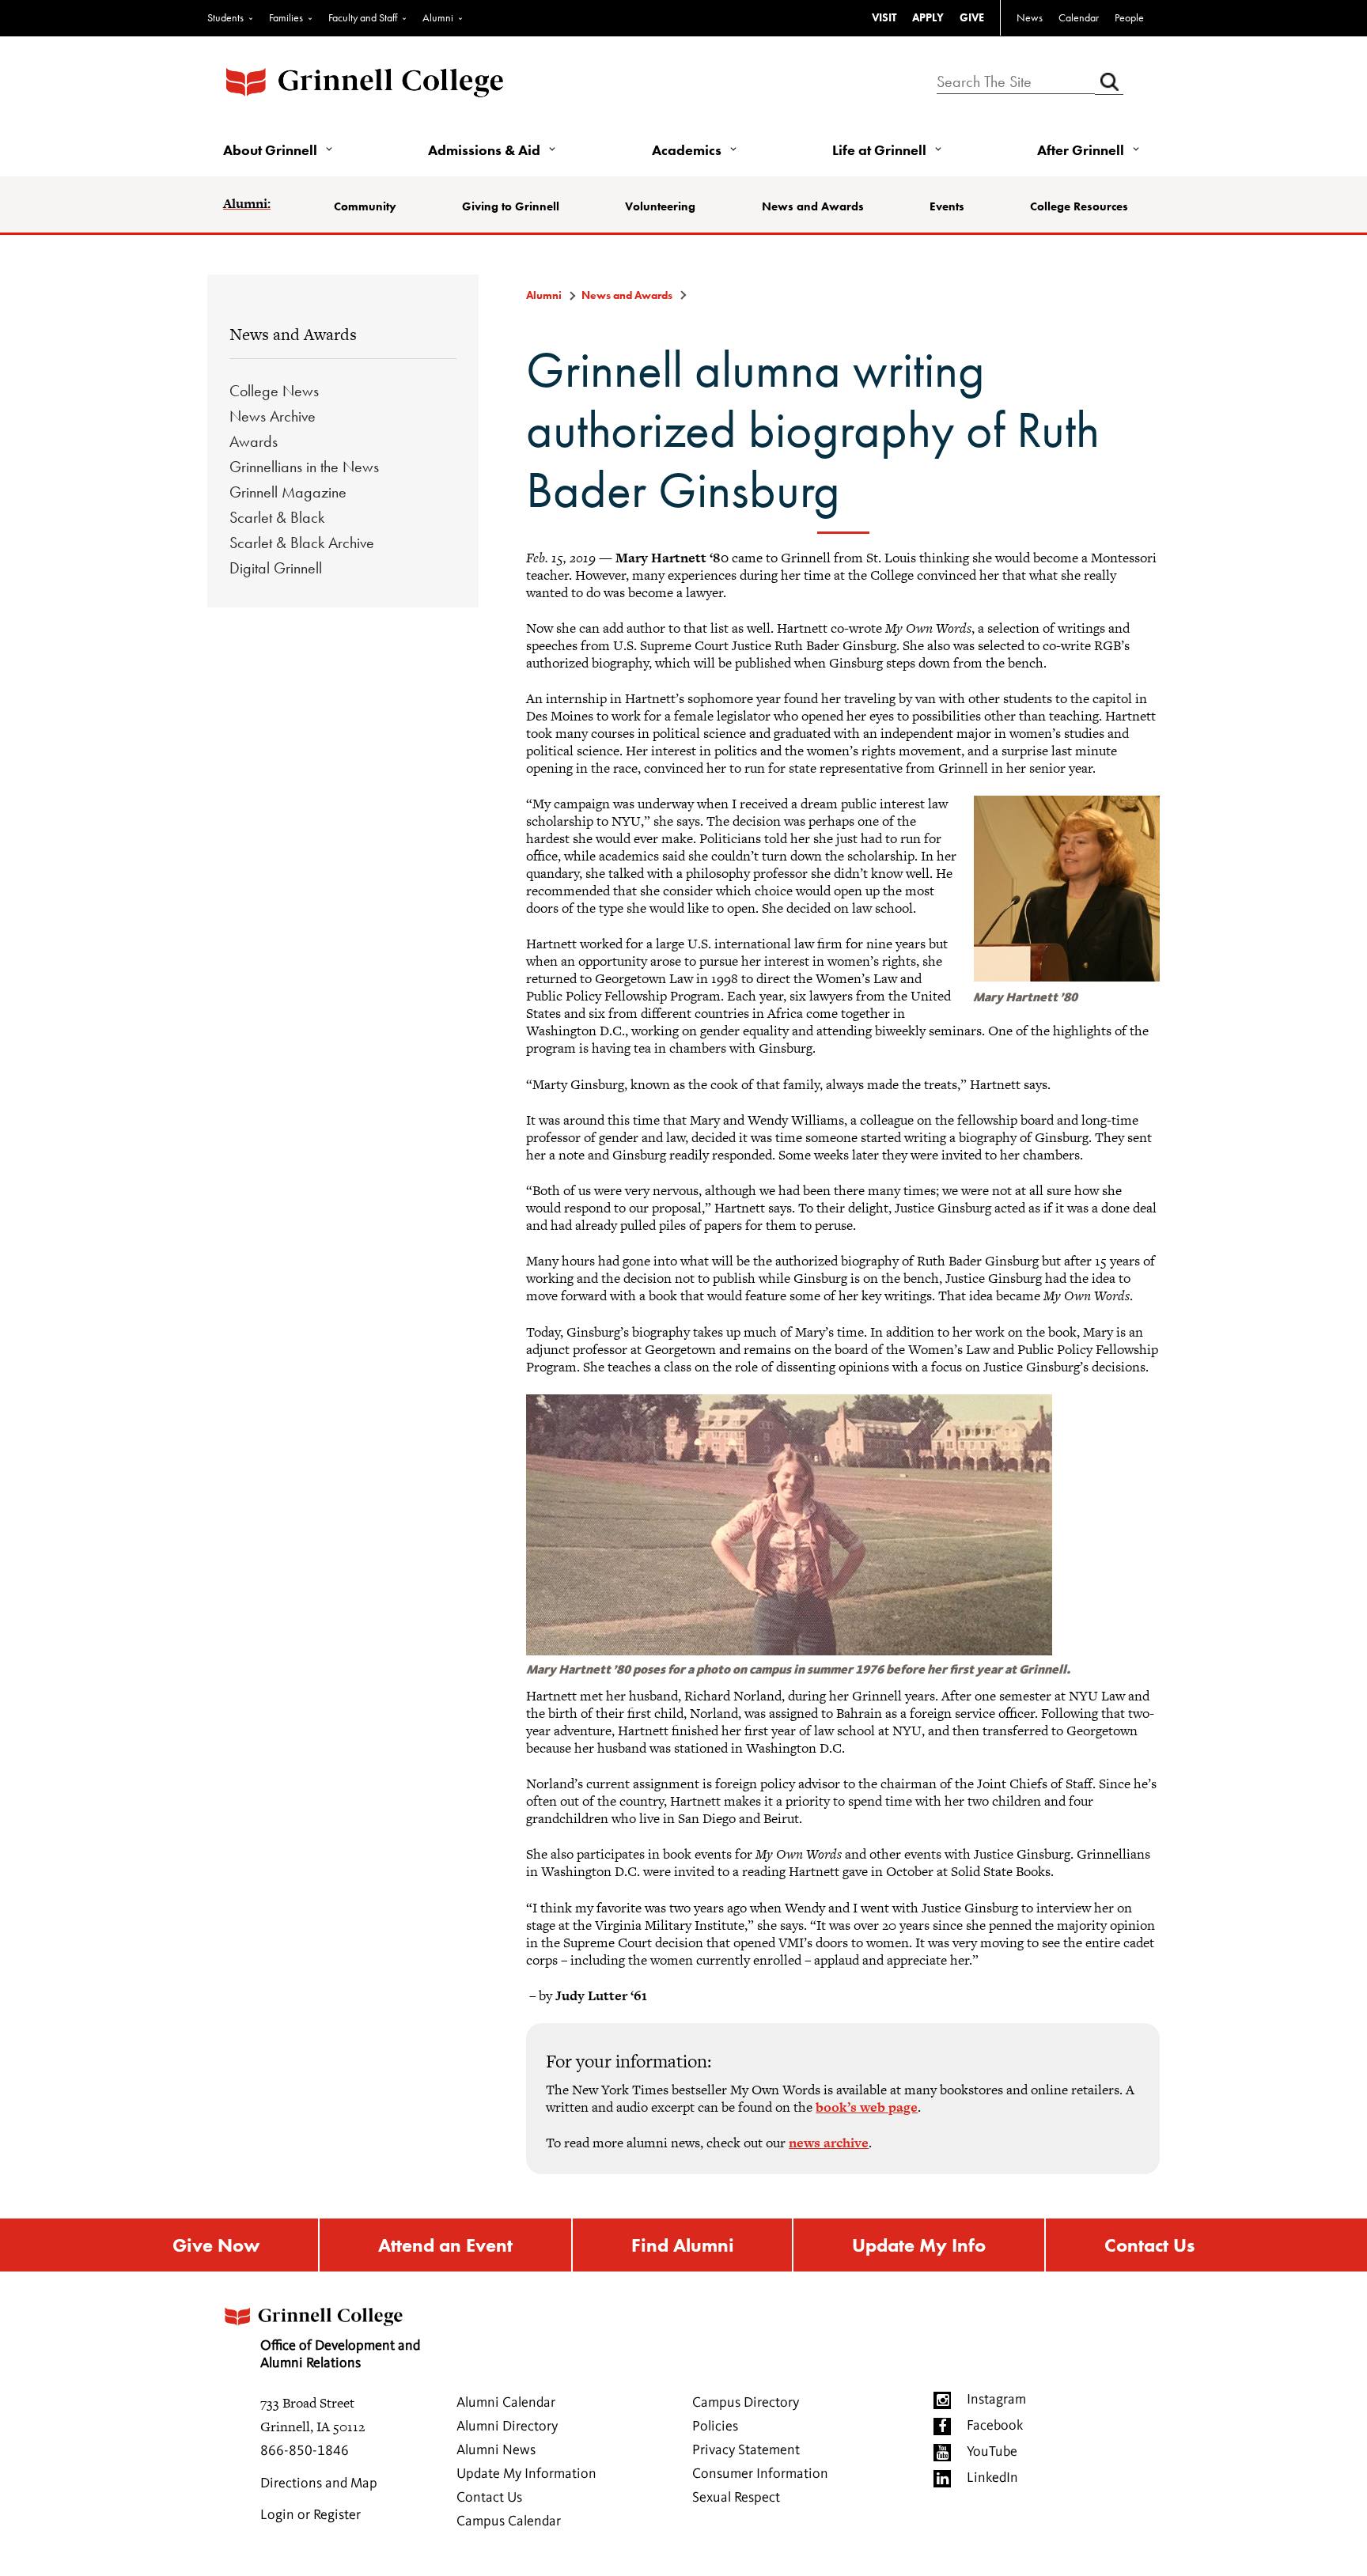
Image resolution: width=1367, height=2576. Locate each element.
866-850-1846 (305, 2451)
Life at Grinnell (879, 150)
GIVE (972, 17)
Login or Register (311, 2515)
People (1129, 17)
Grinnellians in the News (304, 467)
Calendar (1079, 17)
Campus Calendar (509, 2521)
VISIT (884, 17)
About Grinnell (270, 150)
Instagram (996, 2400)
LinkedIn (992, 2478)
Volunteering (660, 206)
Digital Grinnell (276, 568)
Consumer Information (760, 2474)
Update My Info (919, 2245)
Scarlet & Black (277, 517)
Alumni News (496, 2450)
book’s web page (867, 2107)
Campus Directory (746, 2403)
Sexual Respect (736, 2498)
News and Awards (813, 206)
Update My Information (526, 2474)
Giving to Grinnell (511, 206)
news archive (829, 2143)
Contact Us (1149, 2245)
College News (274, 391)
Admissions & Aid (484, 150)
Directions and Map (319, 2483)
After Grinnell (1081, 150)
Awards (254, 441)
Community (365, 206)
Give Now (216, 2245)
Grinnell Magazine (288, 492)
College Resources (1079, 206)
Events (947, 206)
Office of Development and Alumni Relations (340, 2355)
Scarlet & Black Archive (302, 543)
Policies (715, 2427)
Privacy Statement (746, 2450)
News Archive (273, 416)
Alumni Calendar (506, 2403)
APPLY (928, 17)
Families (286, 17)
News (1030, 17)
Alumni (438, 17)
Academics (687, 150)
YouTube (992, 2452)
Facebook (995, 2426)
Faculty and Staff (363, 17)
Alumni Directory (507, 2427)
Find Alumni (683, 2245)
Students (225, 17)
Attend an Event (445, 2245)
